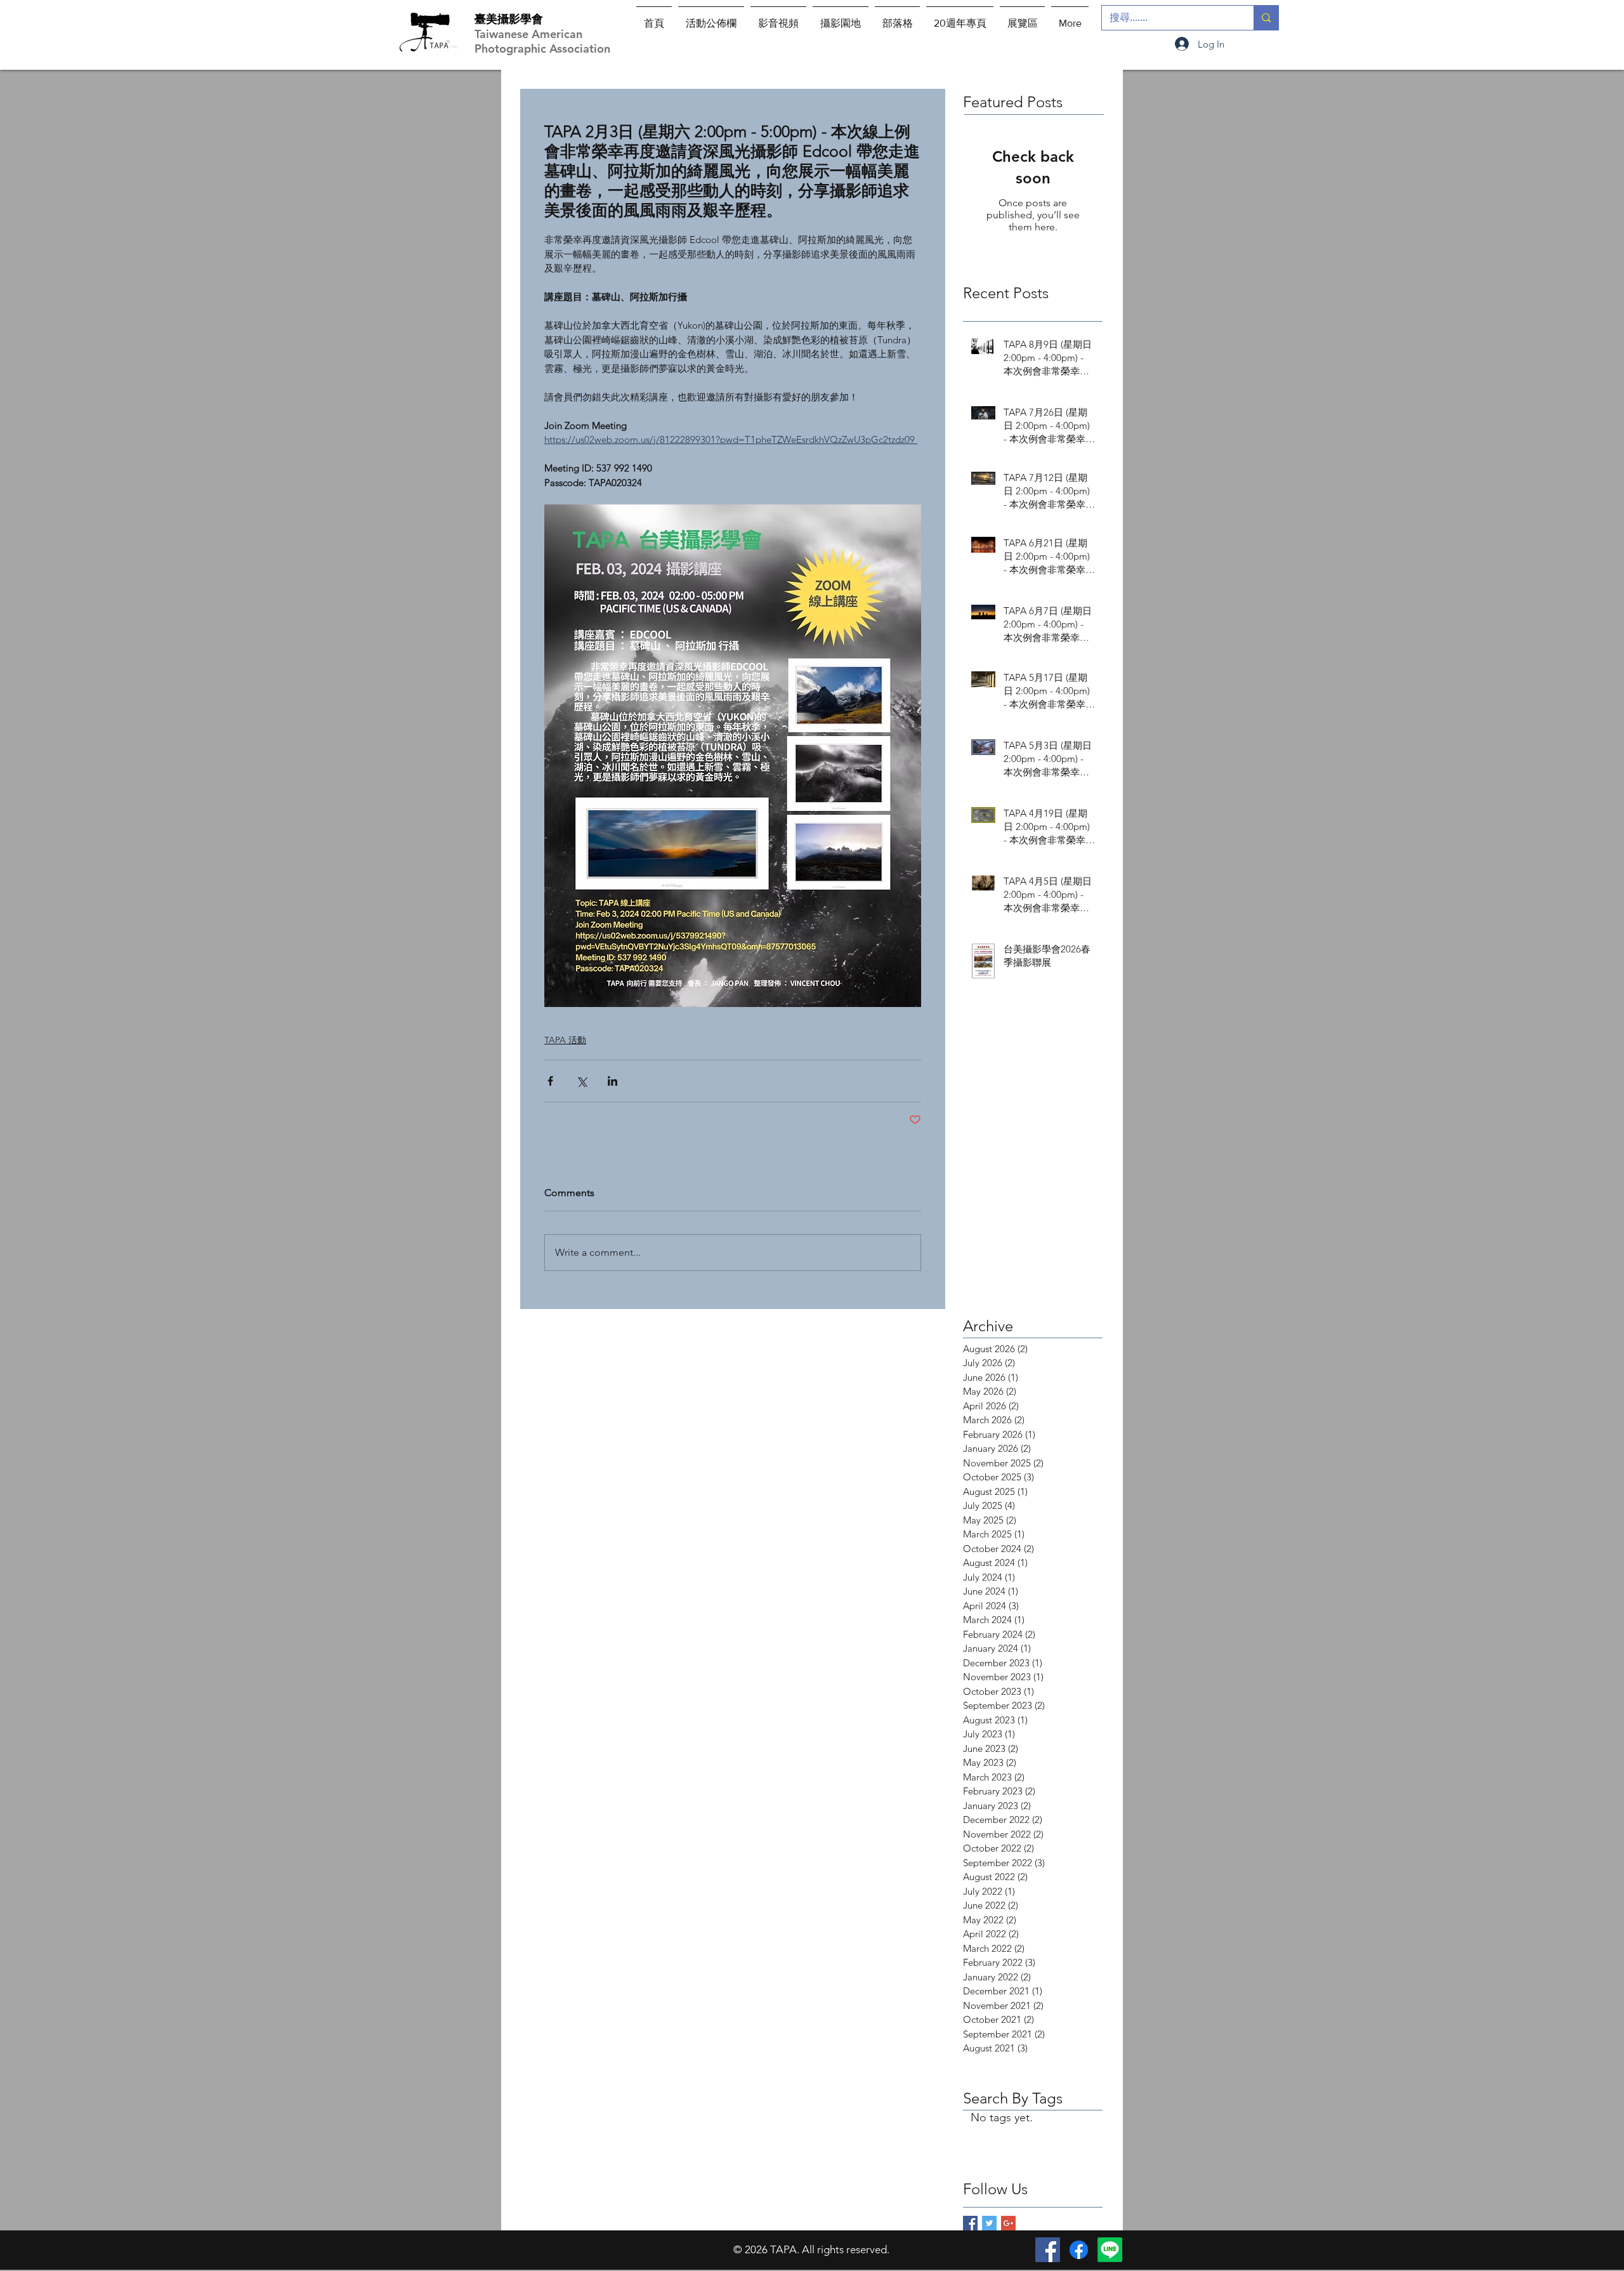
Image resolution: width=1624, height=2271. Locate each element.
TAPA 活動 (565, 1040)
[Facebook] (1048, 2250)
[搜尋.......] (1266, 18)
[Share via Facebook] (550, 1081)
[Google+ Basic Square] (1008, 2223)
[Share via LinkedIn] (612, 1081)
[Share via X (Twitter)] (581, 1081)
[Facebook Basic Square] (970, 2223)
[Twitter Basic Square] (989, 2223)
